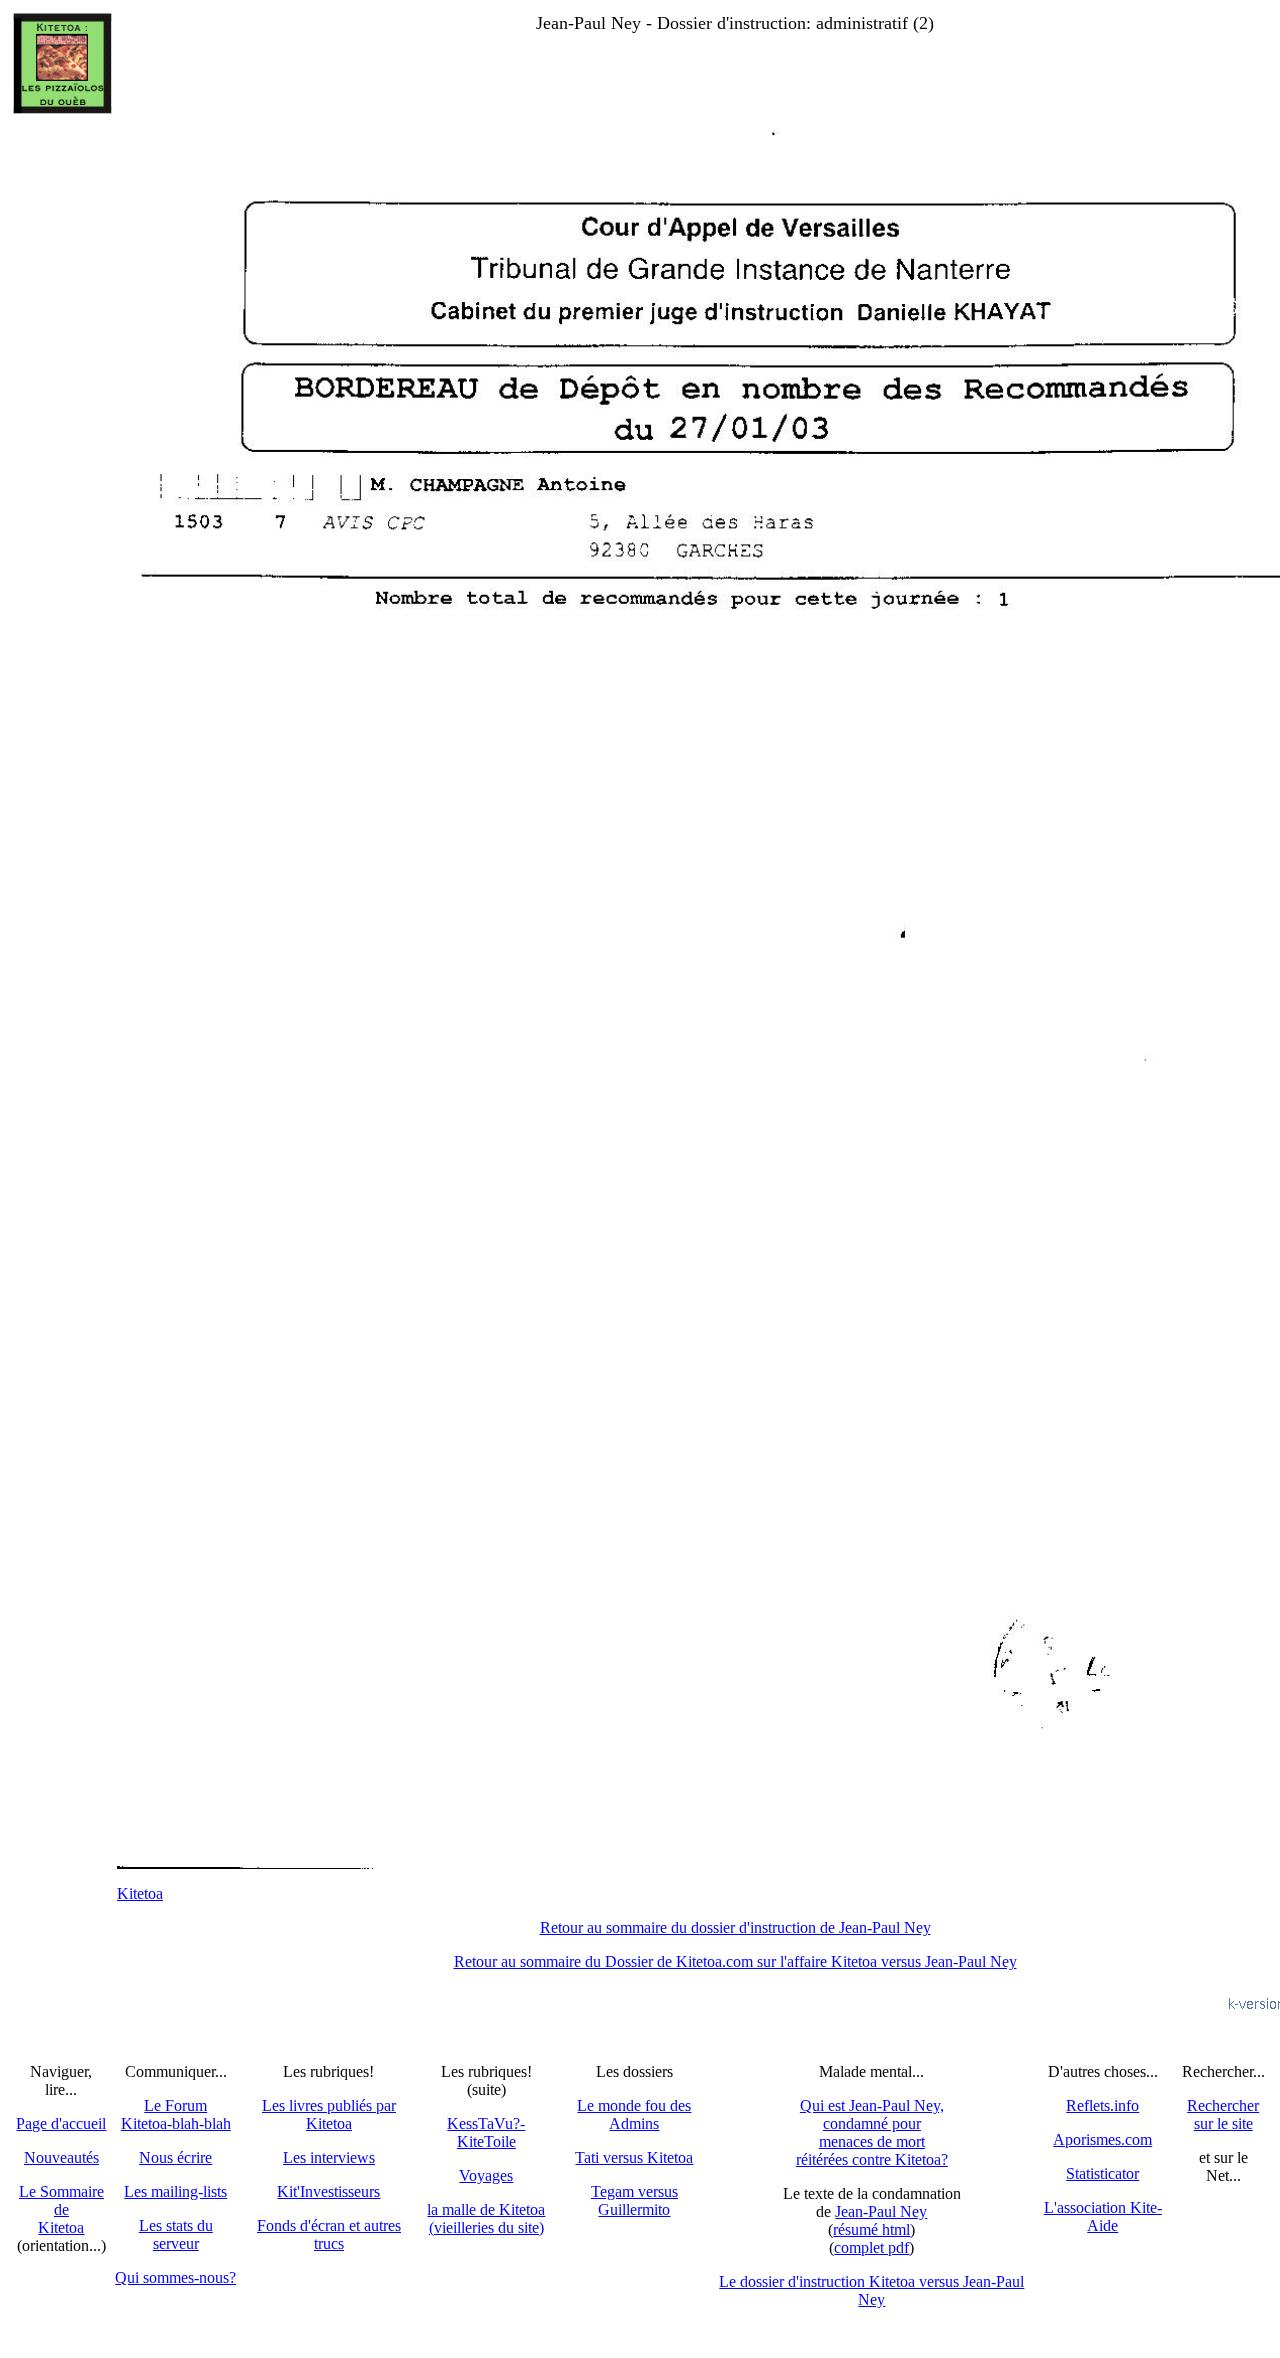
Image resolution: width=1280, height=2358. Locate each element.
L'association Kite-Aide (1103, 2216)
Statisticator (1102, 2173)
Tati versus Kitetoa (634, 2157)
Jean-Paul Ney (881, 2211)
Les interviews (329, 2157)
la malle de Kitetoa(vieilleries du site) (486, 2218)
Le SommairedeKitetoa (61, 2209)
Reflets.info (1102, 2105)
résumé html (871, 2229)
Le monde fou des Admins (634, 2114)
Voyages (486, 2175)
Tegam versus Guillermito (634, 2200)
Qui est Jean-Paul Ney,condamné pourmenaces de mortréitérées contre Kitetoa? (872, 2132)
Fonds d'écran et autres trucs (329, 2234)
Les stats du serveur (176, 2234)
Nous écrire (175, 2157)
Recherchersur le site (1223, 2114)
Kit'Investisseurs (328, 2191)
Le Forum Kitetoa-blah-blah (176, 2114)
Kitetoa (140, 1893)
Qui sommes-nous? (175, 2277)
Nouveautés (61, 2157)
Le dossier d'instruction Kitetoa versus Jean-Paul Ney (871, 2290)
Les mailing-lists (175, 2191)
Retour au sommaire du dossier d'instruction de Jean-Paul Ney (735, 1927)
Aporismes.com (1102, 2139)
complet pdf (871, 2247)
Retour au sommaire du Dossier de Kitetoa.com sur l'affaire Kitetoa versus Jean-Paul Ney (735, 1961)
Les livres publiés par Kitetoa (329, 2114)
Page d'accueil (61, 2123)
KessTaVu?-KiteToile (486, 2132)
